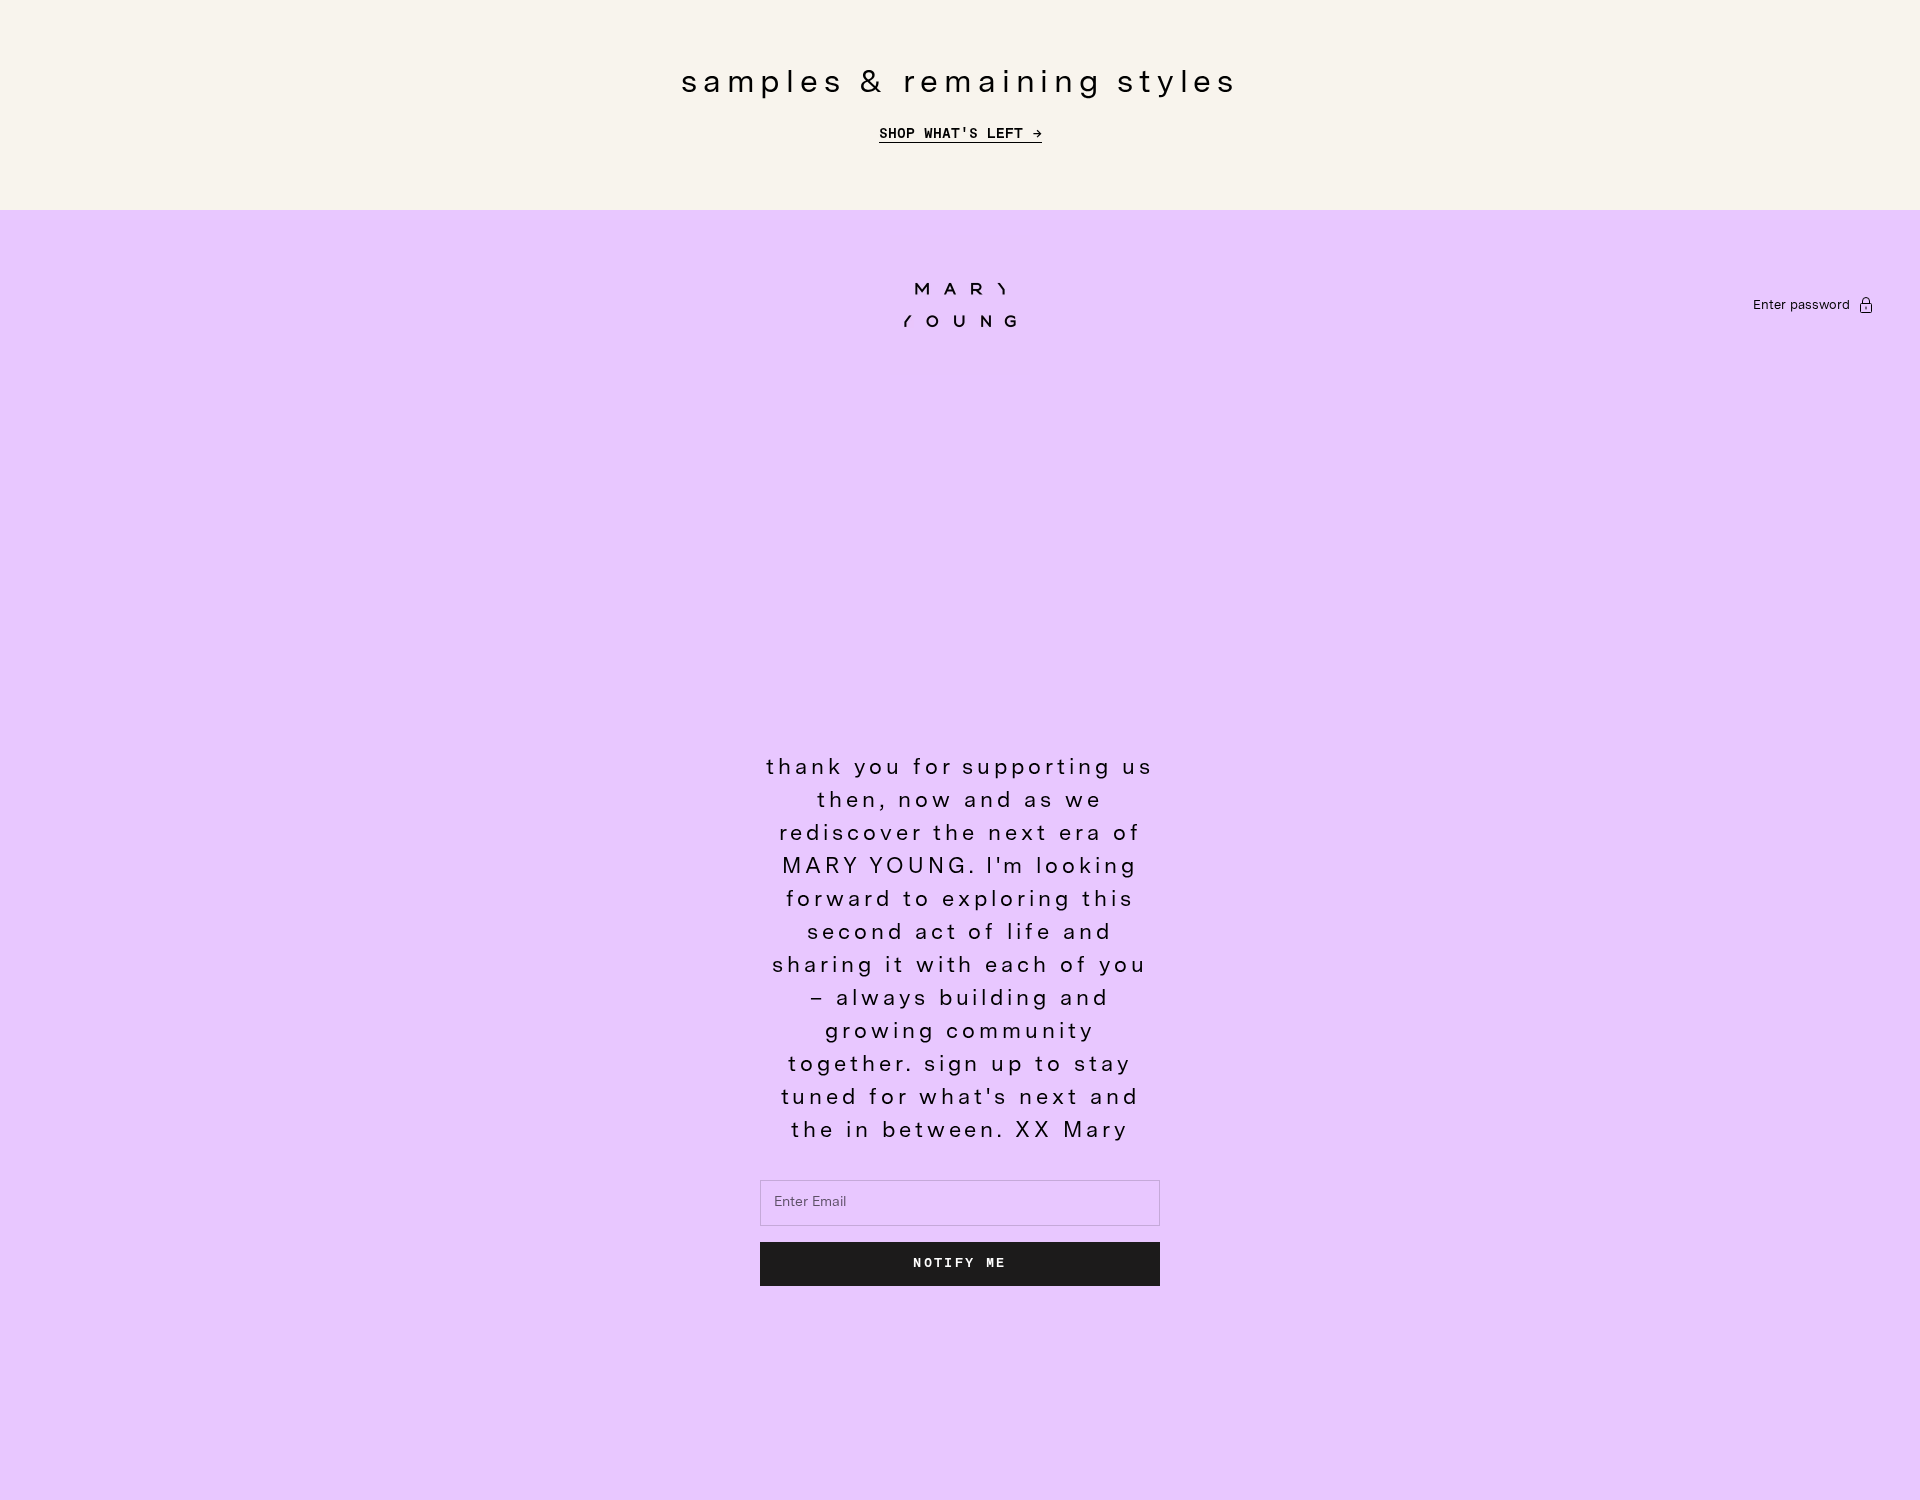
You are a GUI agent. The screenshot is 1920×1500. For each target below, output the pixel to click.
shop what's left (951, 134)
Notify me (959, 1263)
